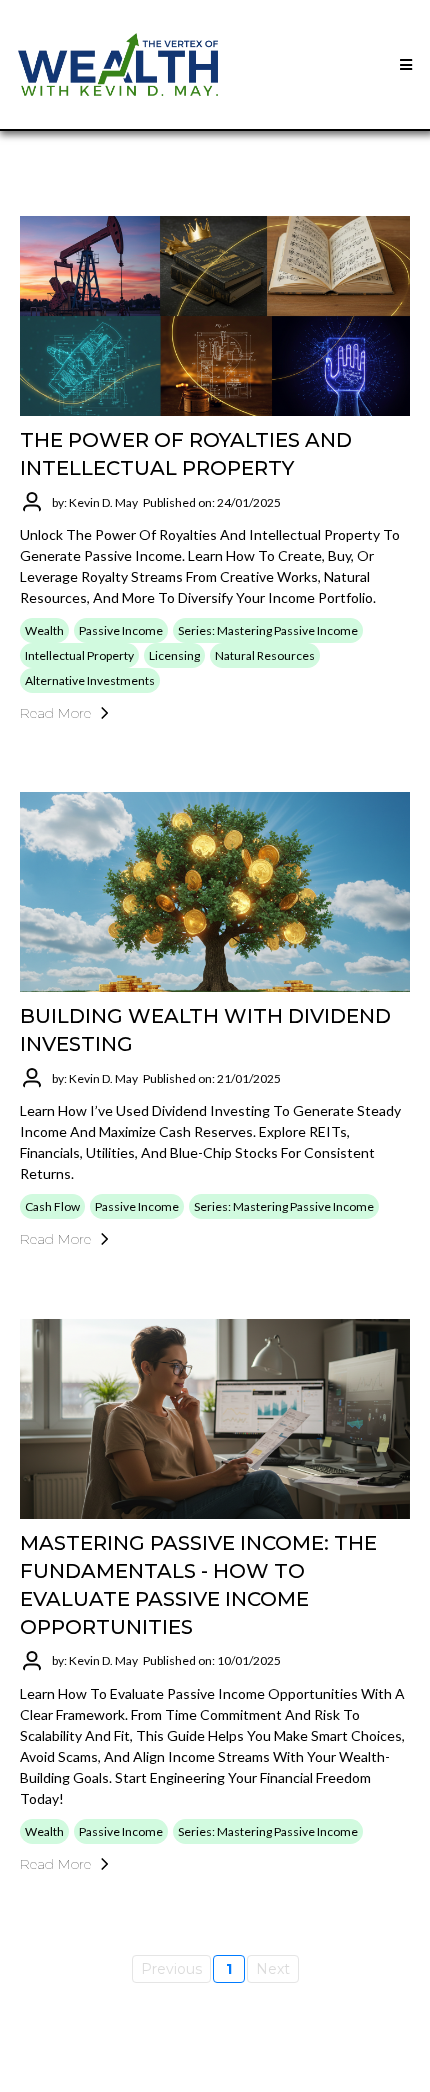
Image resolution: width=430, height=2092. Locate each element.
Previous (171, 1969)
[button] (403, 65)
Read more (55, 713)
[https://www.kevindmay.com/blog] (118, 64)
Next (273, 1969)
